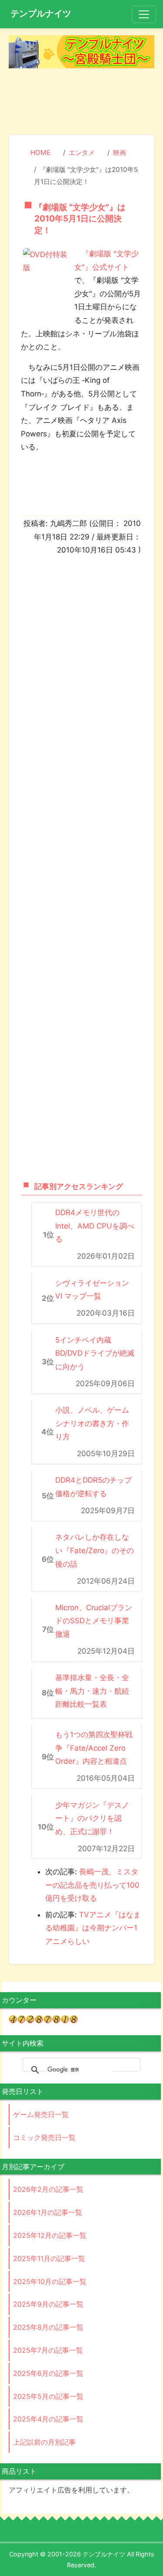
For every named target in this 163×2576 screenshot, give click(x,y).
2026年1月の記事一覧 (48, 2212)
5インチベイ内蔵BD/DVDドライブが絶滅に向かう (95, 1353)
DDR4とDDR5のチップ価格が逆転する (93, 1487)
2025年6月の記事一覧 (48, 2373)
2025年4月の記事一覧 (48, 2419)
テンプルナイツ (41, 13)
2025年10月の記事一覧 (50, 2281)
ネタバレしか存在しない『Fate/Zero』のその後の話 (95, 1550)
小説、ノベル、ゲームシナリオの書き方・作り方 (92, 1423)
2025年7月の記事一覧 (48, 2350)
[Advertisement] (82, 103)
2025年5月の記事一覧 (48, 2396)
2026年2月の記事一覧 (48, 2189)
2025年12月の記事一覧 (50, 2235)
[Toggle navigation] (144, 14)
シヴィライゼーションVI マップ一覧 (92, 1290)
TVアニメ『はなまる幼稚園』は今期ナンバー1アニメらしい (93, 1928)
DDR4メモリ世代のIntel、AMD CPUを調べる (95, 1226)
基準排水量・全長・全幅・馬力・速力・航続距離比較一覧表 (92, 1691)
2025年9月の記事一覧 (48, 2304)
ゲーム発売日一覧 (41, 2114)
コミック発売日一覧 (44, 2137)
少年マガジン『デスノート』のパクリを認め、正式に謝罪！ (92, 1818)
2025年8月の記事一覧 (48, 2327)
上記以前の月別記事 (44, 2442)
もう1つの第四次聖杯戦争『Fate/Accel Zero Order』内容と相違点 (94, 1748)
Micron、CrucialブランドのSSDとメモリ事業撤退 (94, 1621)
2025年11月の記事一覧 (49, 2258)
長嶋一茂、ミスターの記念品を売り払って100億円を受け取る (92, 1885)
